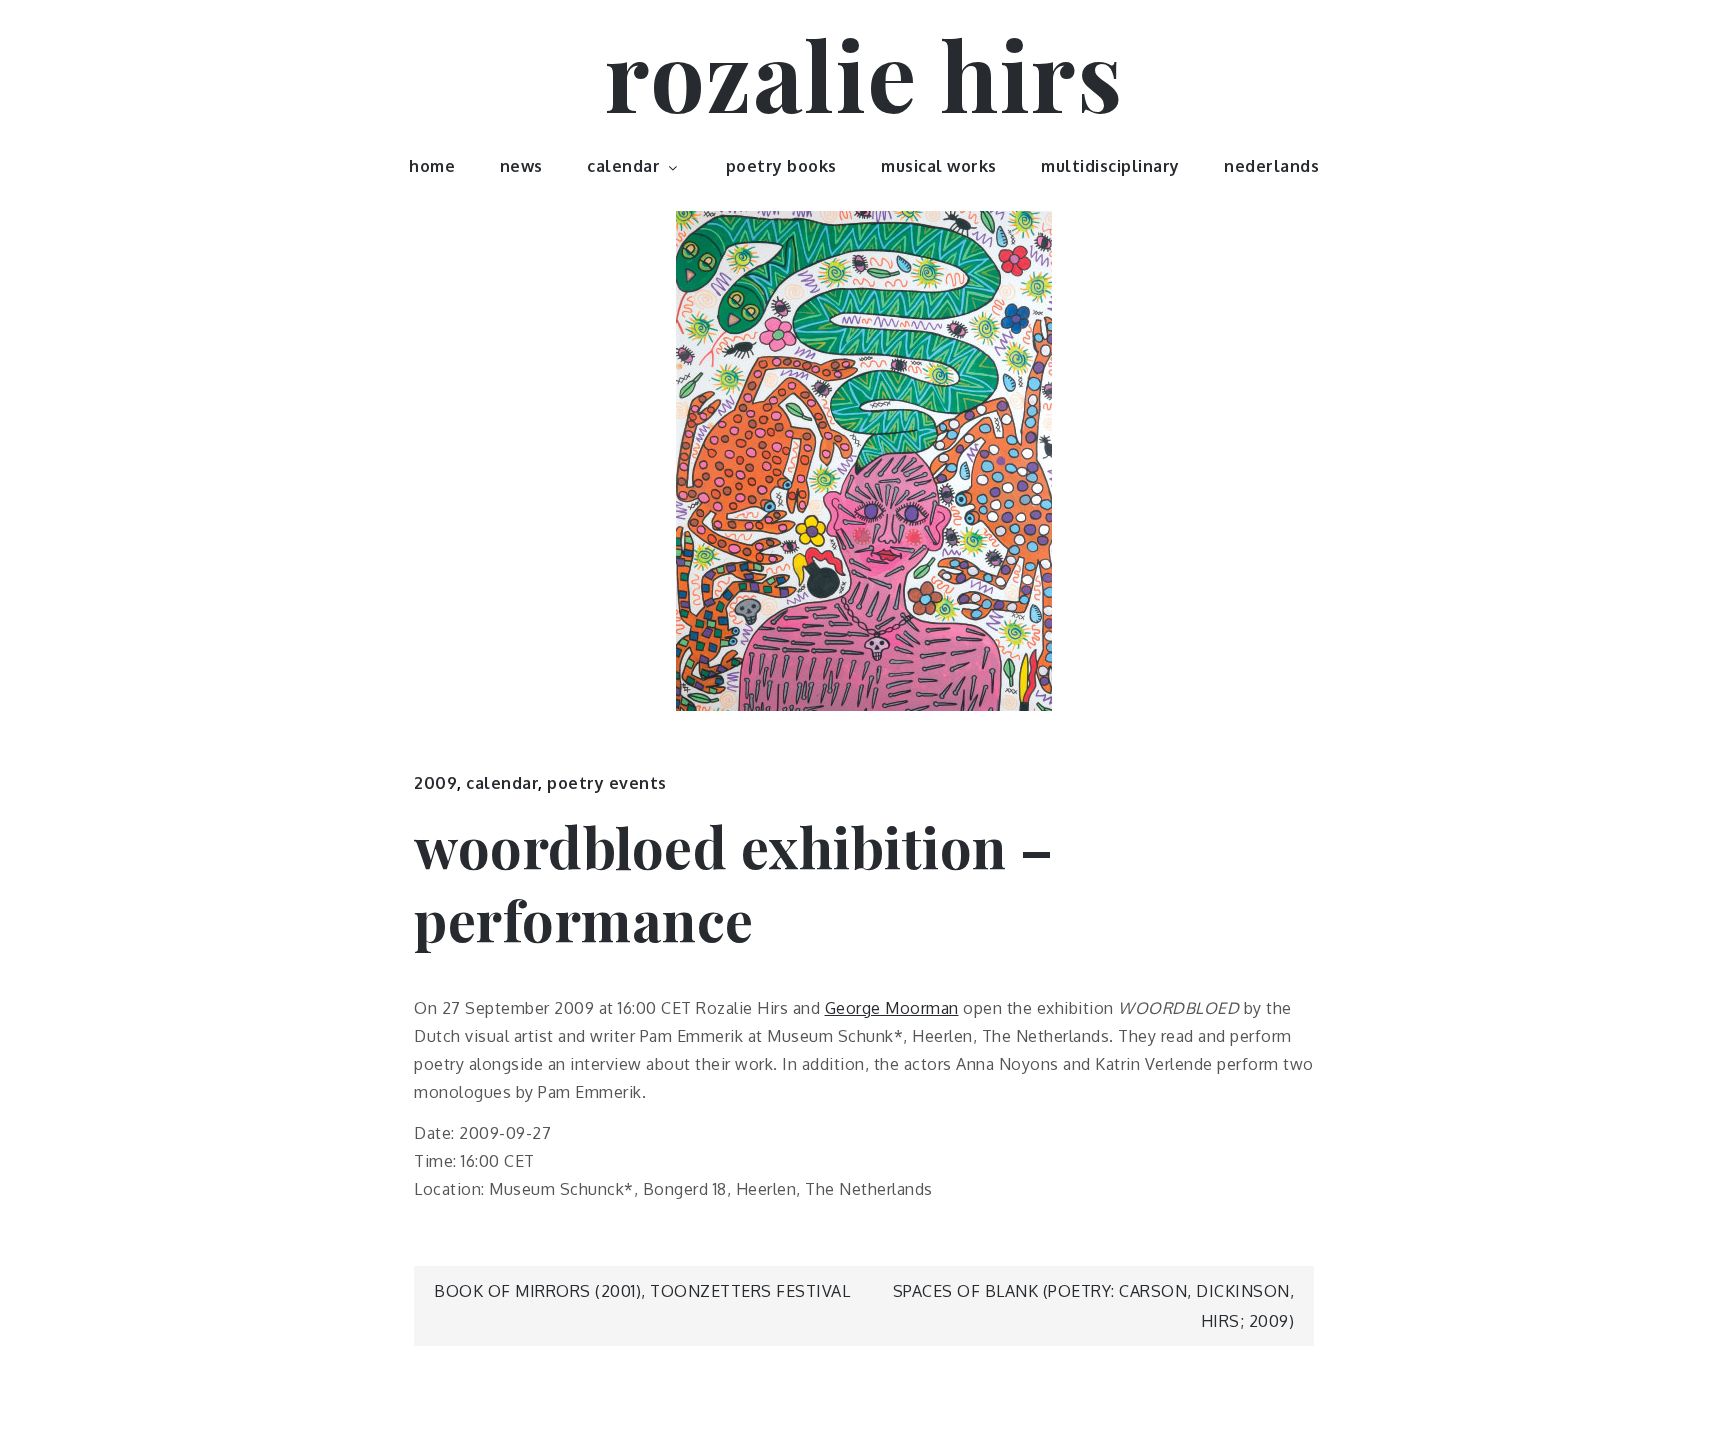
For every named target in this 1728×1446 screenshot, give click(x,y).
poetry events (607, 783)
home (432, 166)
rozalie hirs (864, 73)
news (521, 166)
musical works (939, 166)
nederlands (1271, 166)
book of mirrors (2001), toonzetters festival (642, 1291)
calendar (623, 166)
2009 (435, 783)
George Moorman (892, 1008)
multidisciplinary (1110, 166)
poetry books (781, 166)
